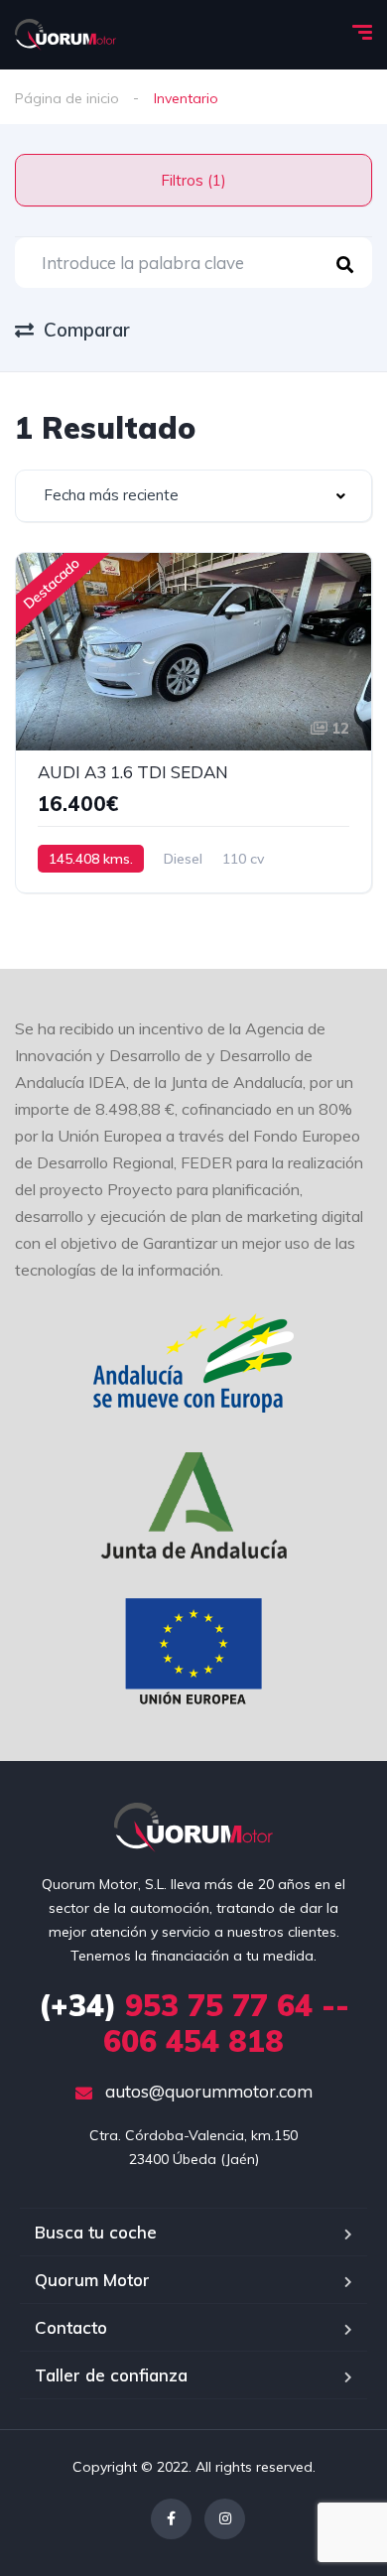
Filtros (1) (193, 180)
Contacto (71, 2327)
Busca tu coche (96, 2232)
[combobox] (193, 496)
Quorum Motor (92, 2280)
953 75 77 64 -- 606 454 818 (194, 2023)
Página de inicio (67, 98)
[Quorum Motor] (65, 35)
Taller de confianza (111, 2375)
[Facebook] (171, 2519)
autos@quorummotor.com (207, 2091)
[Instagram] (225, 2519)
